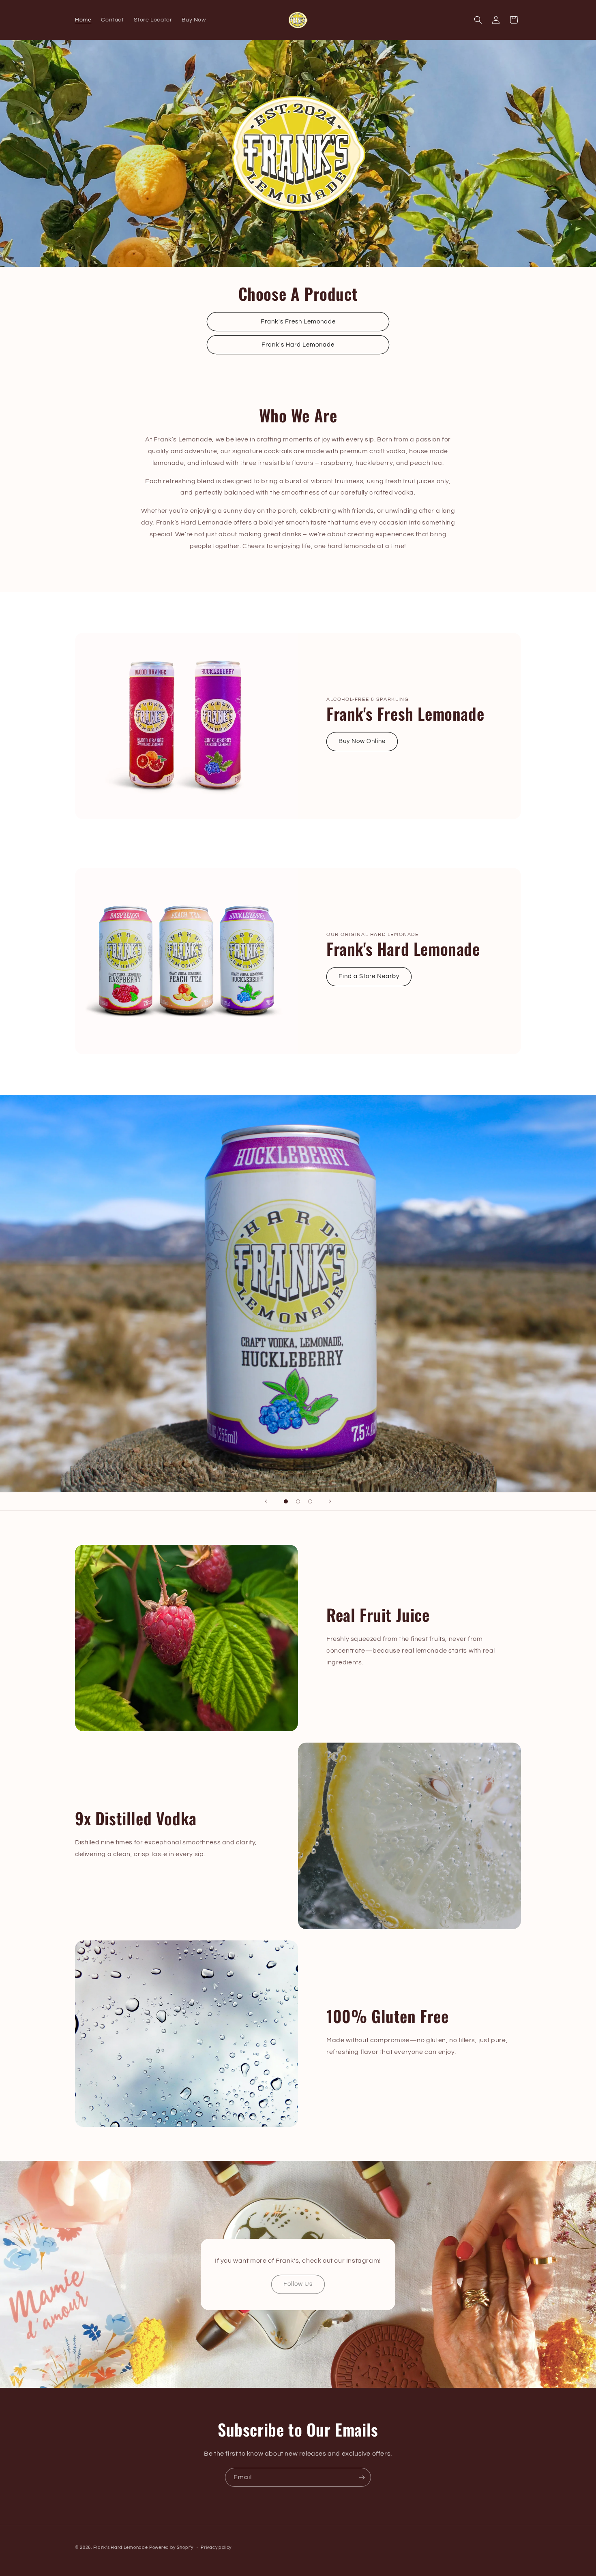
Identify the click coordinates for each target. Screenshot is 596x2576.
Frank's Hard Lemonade (298, 345)
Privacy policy (216, 2547)
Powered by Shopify (171, 2547)
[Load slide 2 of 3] (298, 1501)
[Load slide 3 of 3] (310, 1501)
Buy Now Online (362, 741)
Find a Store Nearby (369, 976)
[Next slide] (330, 1501)
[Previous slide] (266, 1501)
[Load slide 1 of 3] (286, 1501)
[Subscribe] (362, 2477)
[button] (478, 20)
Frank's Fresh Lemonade (298, 322)
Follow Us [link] (298, 2284)
